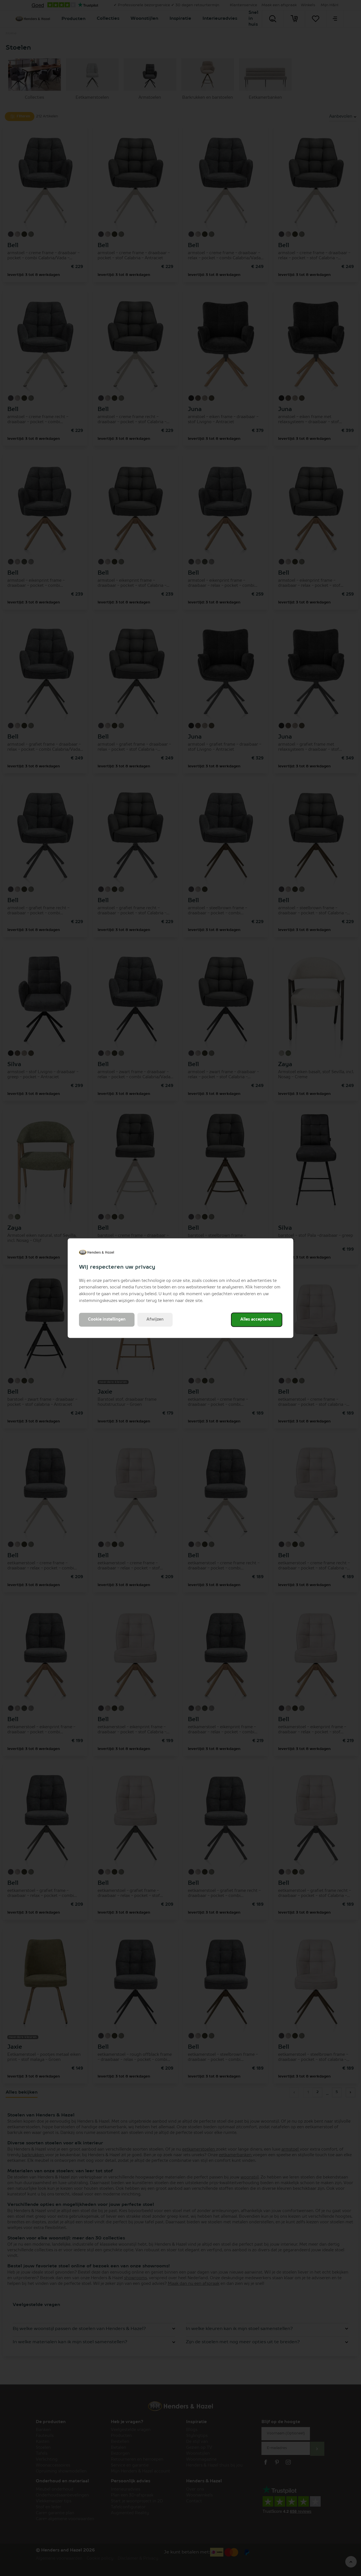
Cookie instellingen (107, 1319)
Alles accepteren (257, 1319)
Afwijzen (155, 1319)
